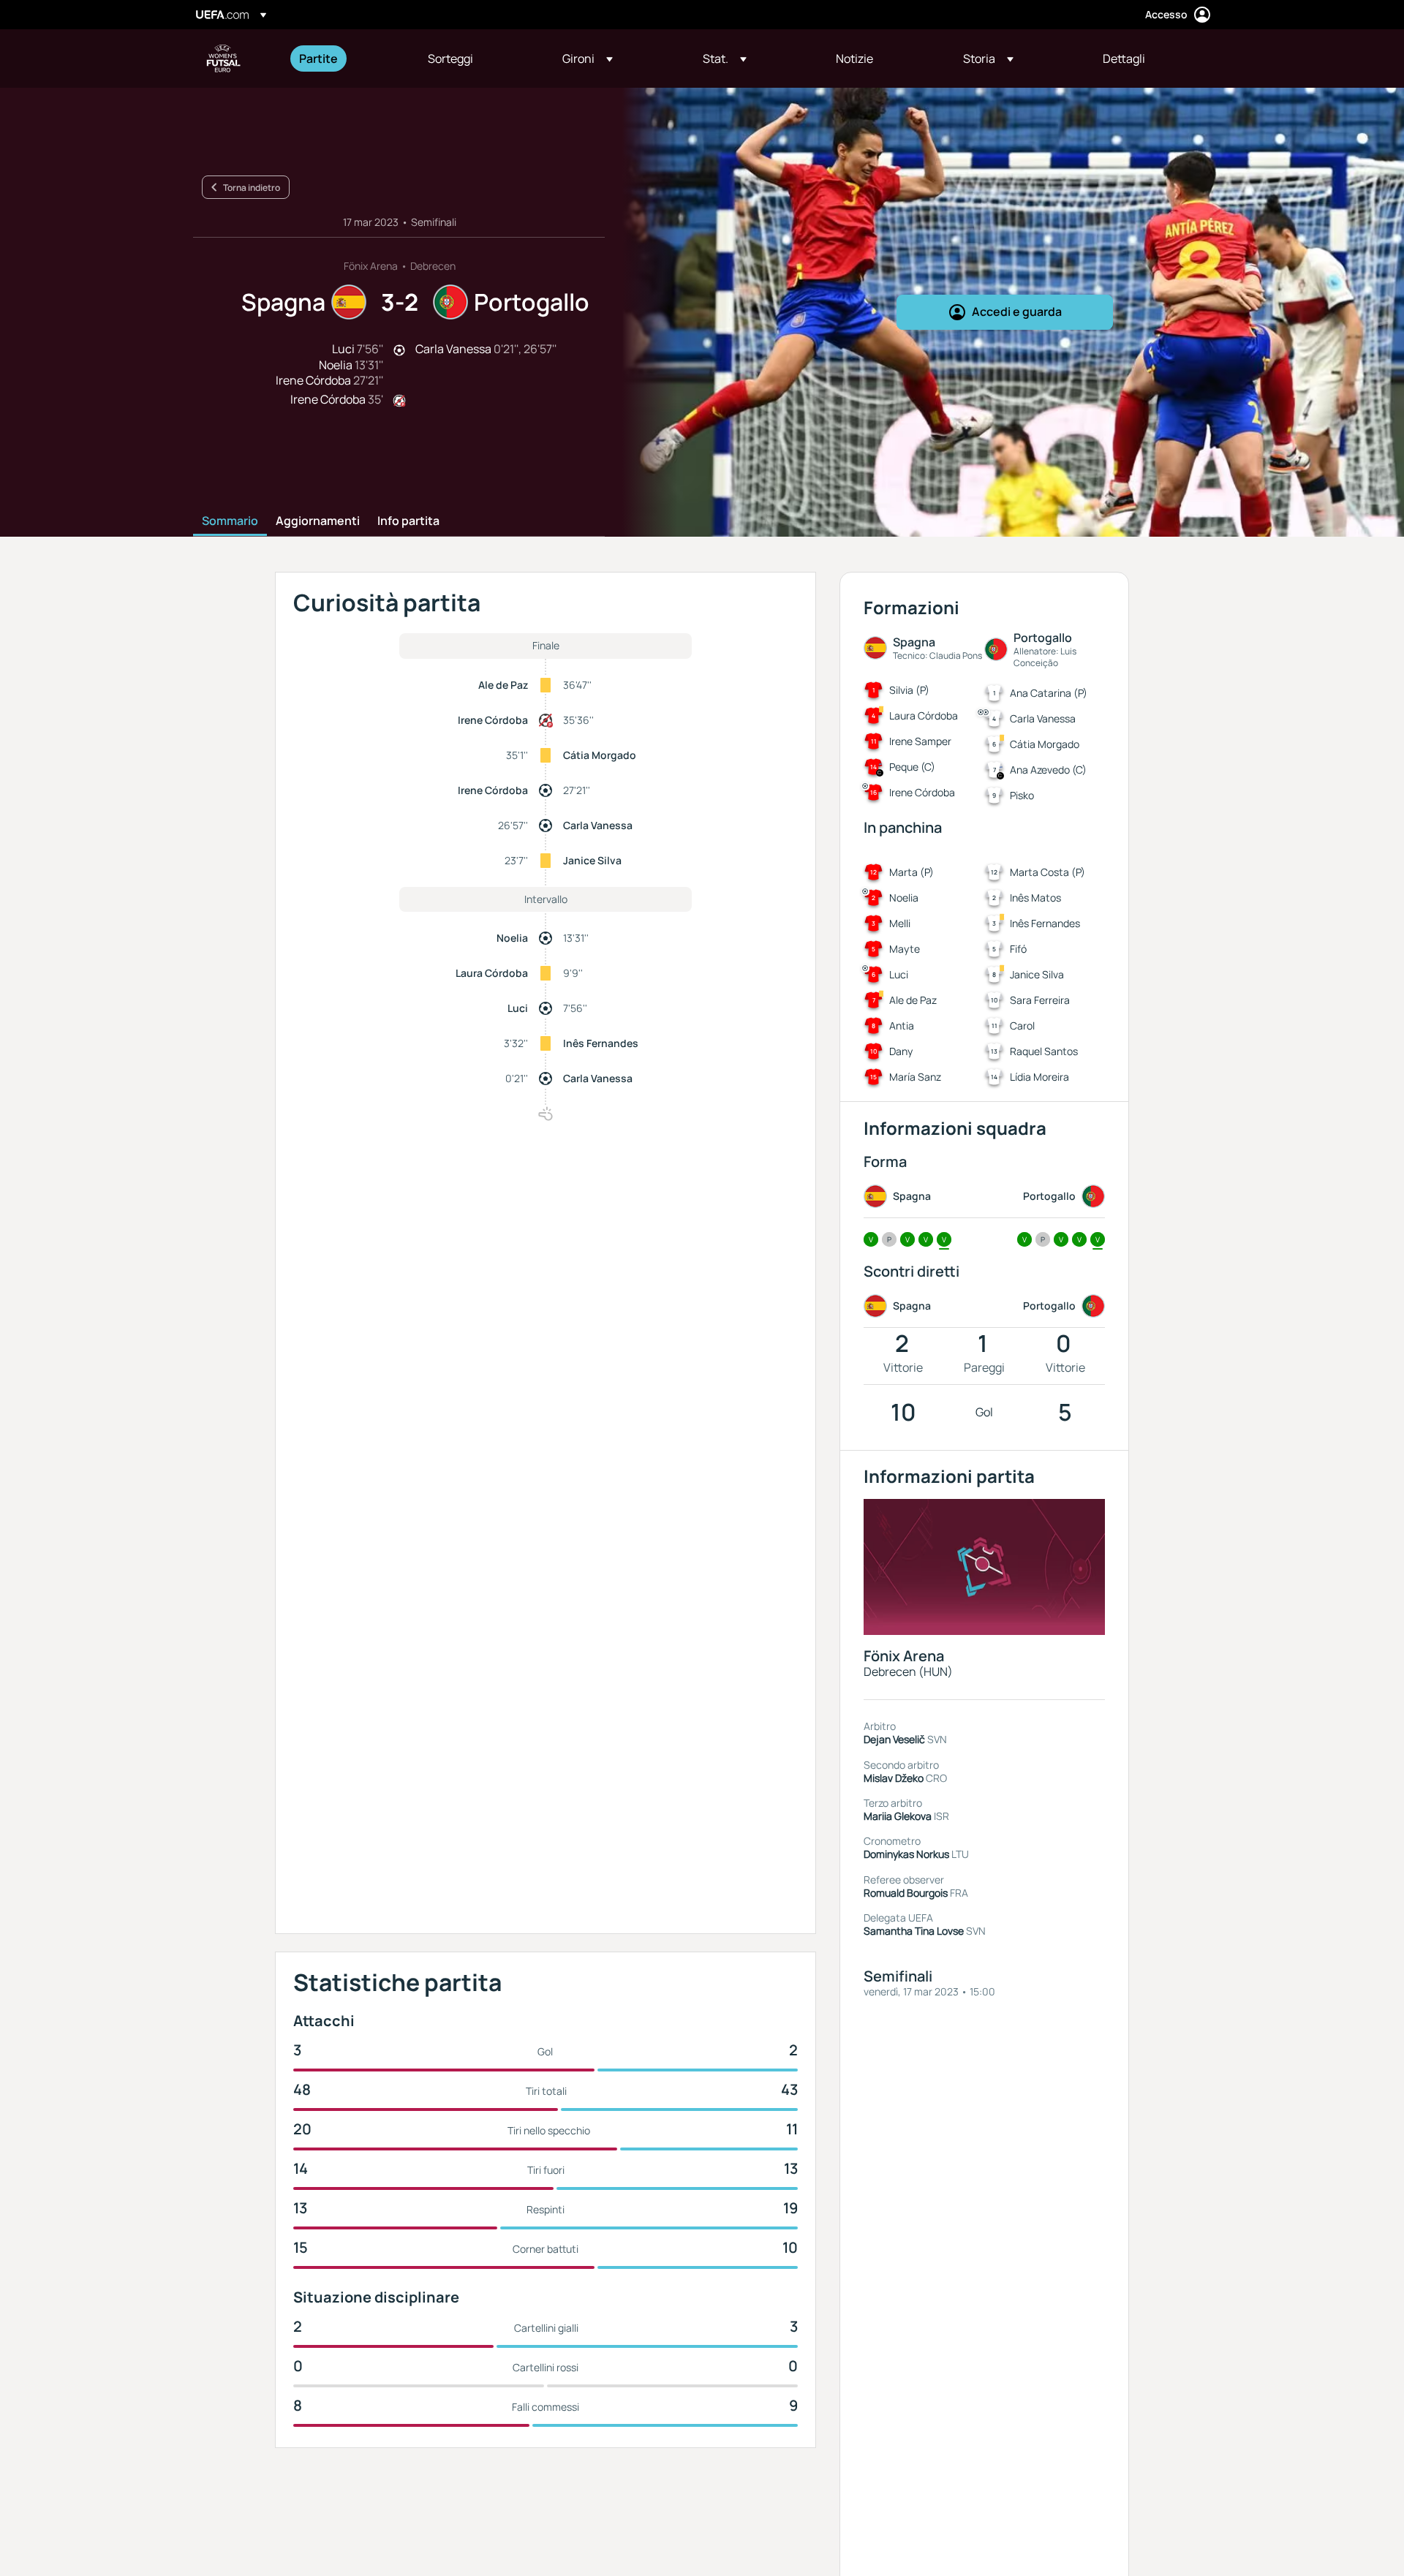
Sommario (230, 521)
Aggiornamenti (318, 521)
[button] (588, 58)
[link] (318, 58)
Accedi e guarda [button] (1017, 311)
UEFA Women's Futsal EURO (224, 58)
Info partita (408, 521)
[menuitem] (345, 58)
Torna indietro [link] (252, 188)
